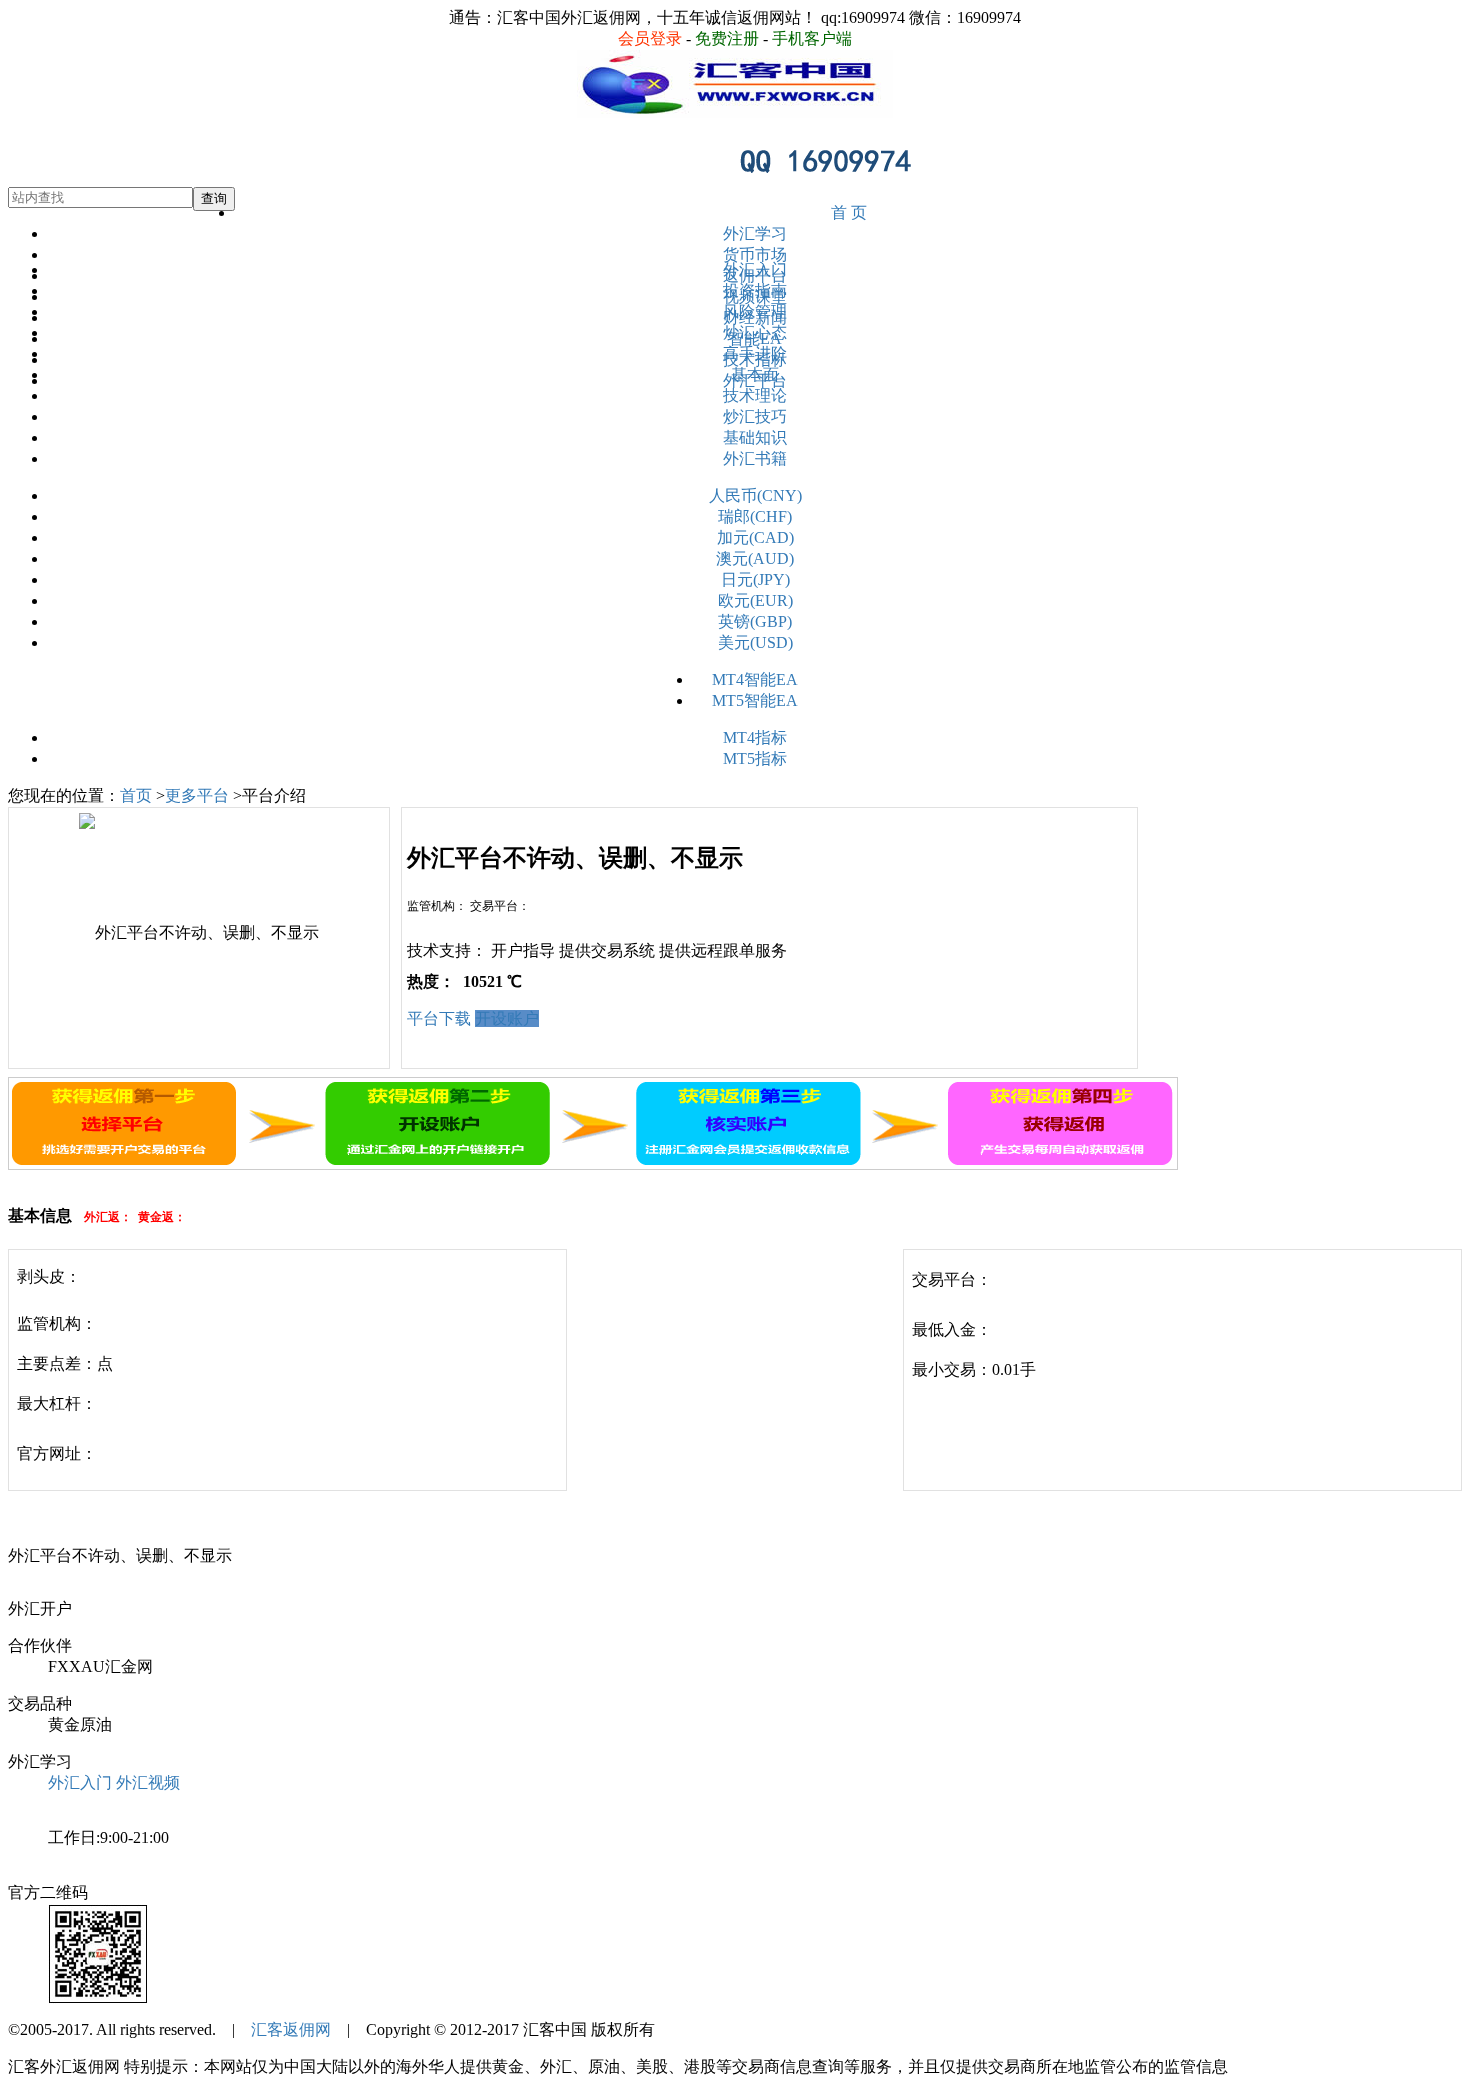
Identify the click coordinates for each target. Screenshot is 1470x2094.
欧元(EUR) (755, 600)
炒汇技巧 (755, 416)
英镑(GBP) (755, 621)
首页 (136, 795)
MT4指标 (755, 737)
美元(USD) (755, 642)
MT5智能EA (755, 700)
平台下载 (439, 1018)
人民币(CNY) (755, 495)
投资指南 (755, 290)
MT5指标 (755, 758)
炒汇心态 (755, 332)
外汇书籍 (755, 458)
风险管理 (755, 311)
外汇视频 (148, 1782)
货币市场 (755, 254)
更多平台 (197, 795)
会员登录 (650, 38)
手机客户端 (812, 38)
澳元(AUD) (755, 558)
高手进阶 (755, 353)
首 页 (849, 212)
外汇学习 (755, 233)
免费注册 (727, 38)
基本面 (755, 374)
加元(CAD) (755, 537)
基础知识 (755, 437)
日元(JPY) (755, 579)
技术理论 (755, 395)
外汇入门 (755, 269)
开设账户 (507, 1018)
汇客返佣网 (291, 2029)
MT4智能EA (755, 679)
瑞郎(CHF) (755, 516)
